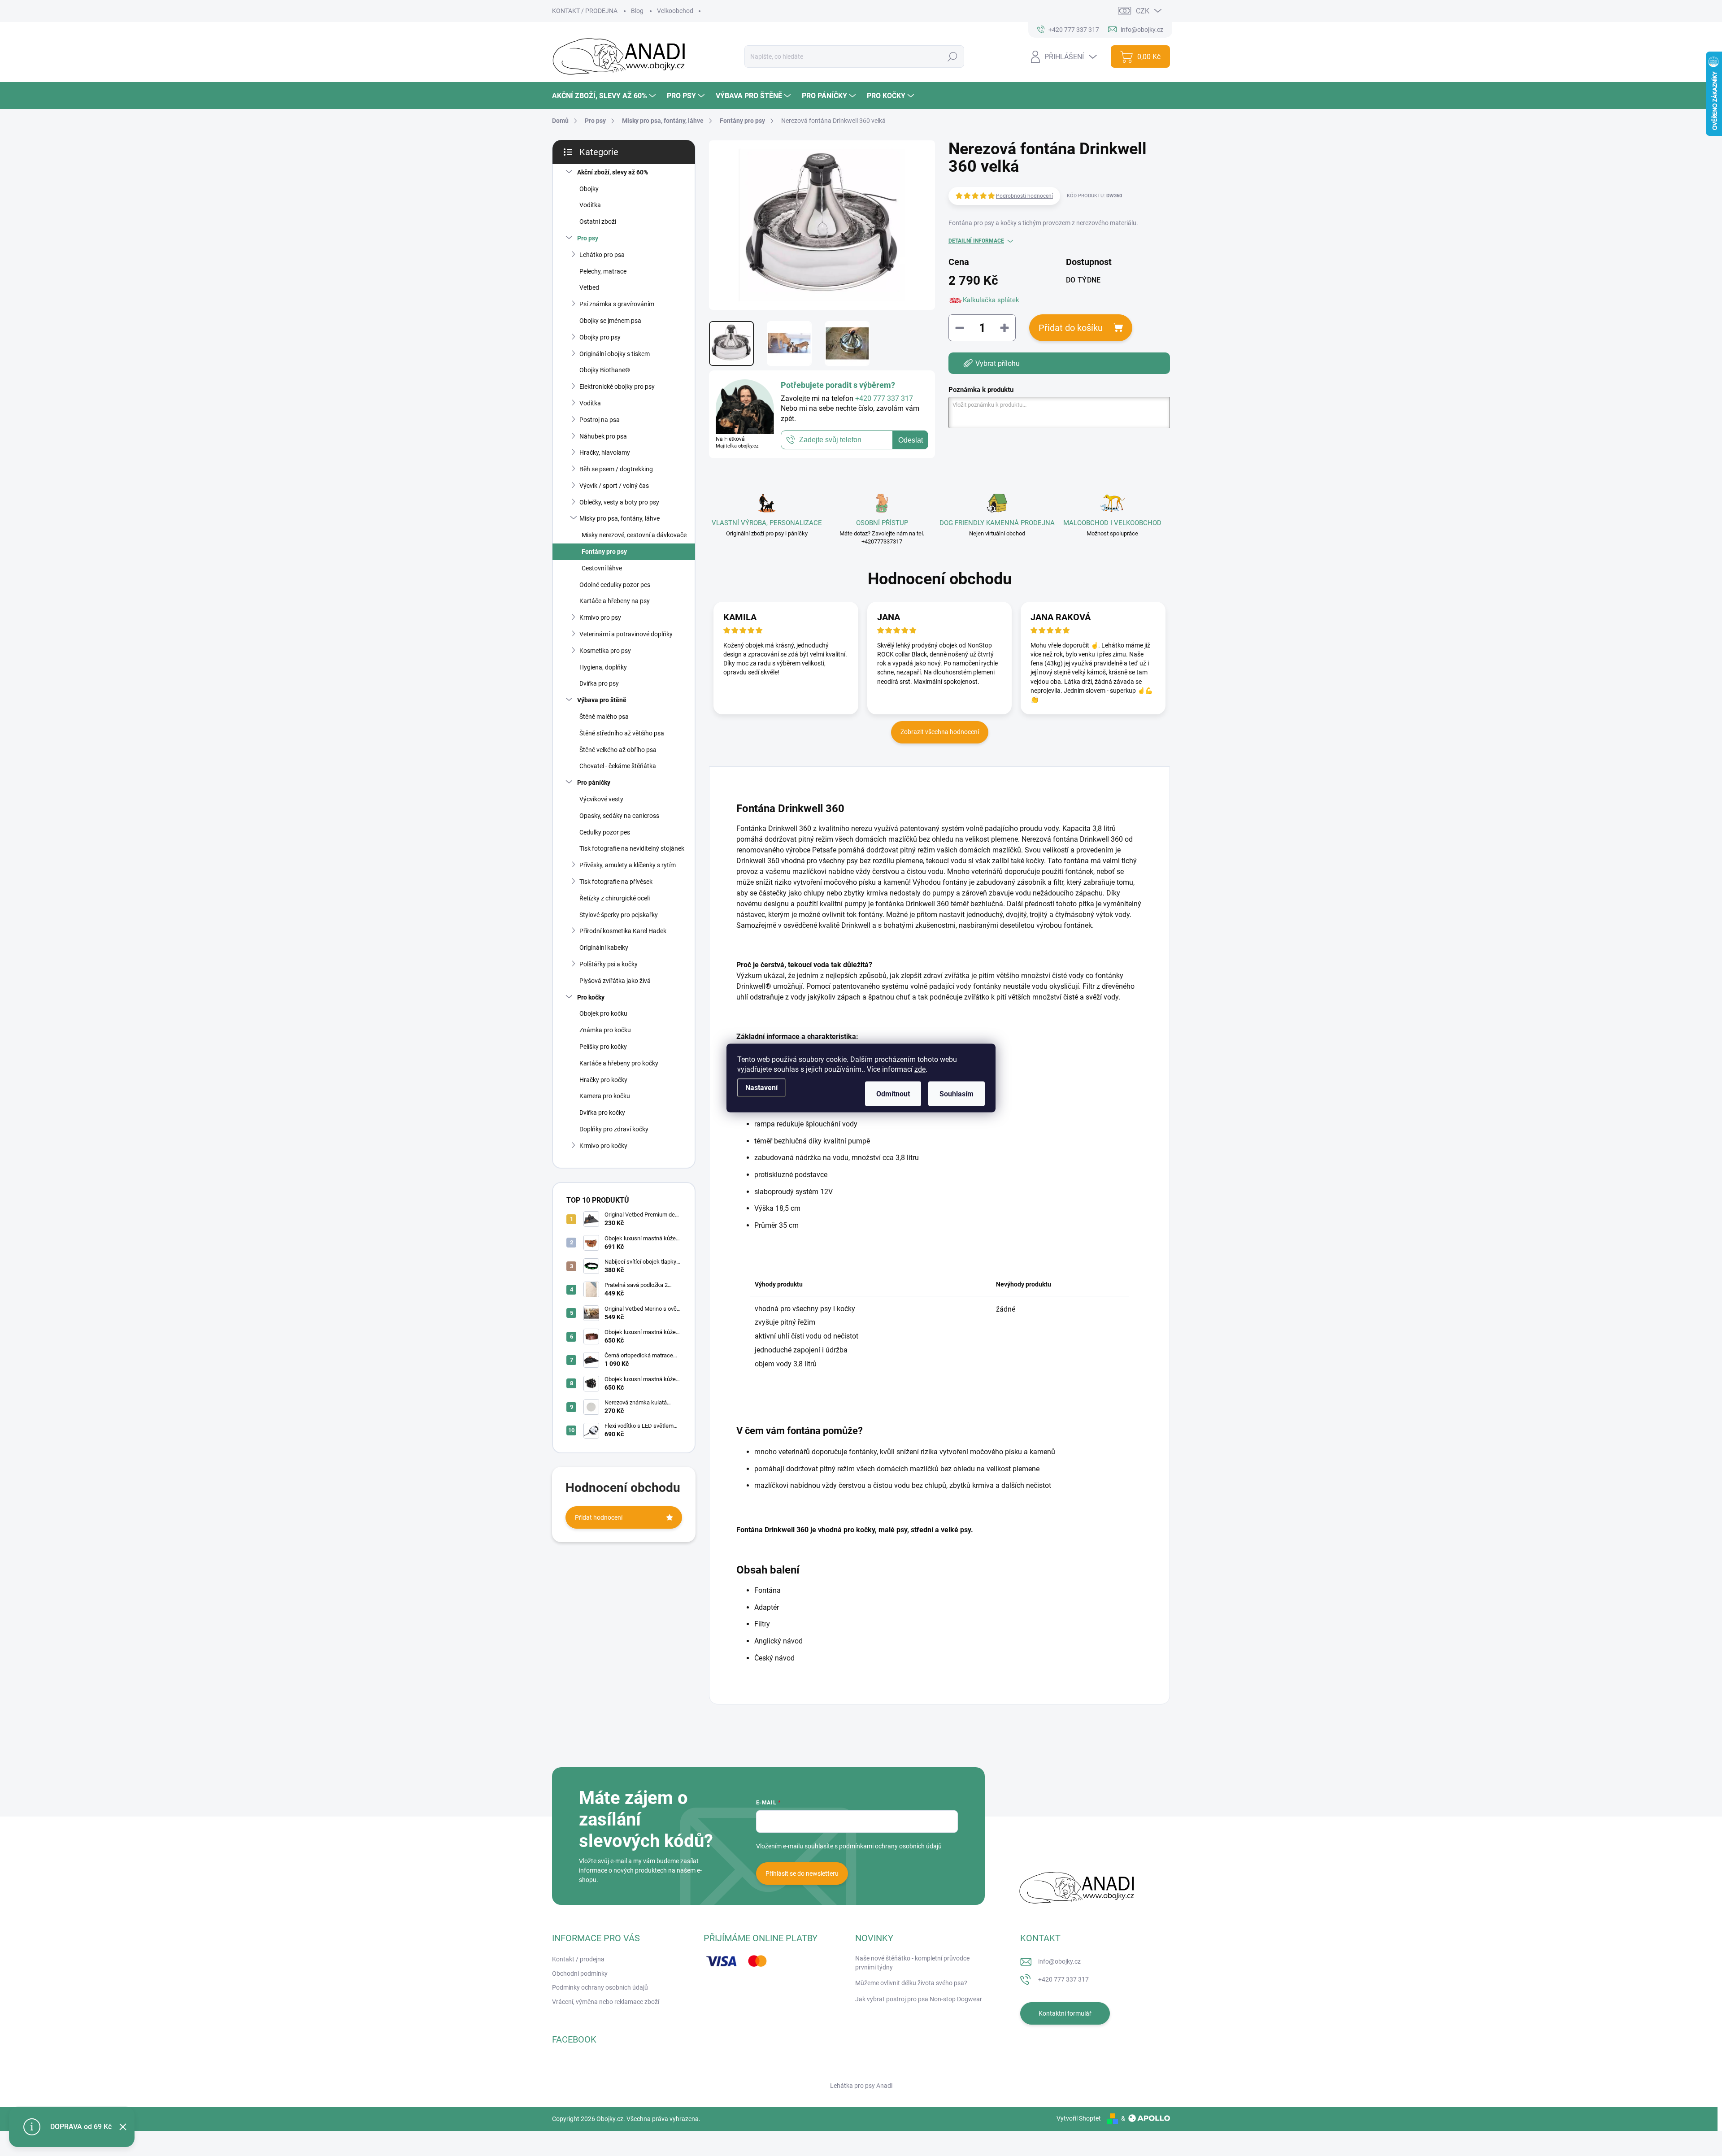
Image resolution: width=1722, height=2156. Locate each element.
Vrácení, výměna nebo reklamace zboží (606, 2002)
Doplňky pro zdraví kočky (614, 1129)
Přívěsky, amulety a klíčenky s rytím (628, 865)
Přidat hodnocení (599, 1517)
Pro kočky (591, 997)
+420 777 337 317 (1063, 1979)
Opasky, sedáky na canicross (619, 816)
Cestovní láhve (602, 568)
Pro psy (588, 238)
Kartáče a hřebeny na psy (615, 601)
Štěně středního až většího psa (622, 733)
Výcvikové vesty (601, 799)
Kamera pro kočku (605, 1096)
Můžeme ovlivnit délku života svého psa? (911, 1983)
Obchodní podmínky (580, 1973)
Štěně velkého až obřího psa (618, 750)
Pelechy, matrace (603, 271)
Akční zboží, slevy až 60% (613, 172)
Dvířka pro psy (599, 683)
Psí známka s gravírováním (617, 304)
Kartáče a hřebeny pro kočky (619, 1063)
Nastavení (761, 1088)
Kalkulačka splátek (991, 300)
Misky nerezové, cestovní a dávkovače (634, 535)
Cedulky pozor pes (605, 832)
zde (920, 1069)
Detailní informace (976, 241)
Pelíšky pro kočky (603, 1047)
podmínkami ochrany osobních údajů (890, 1846)
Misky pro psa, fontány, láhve (620, 518)
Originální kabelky (604, 948)
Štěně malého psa (604, 717)
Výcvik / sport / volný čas (614, 486)
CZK (1143, 11)
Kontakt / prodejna (578, 1959)
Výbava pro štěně (602, 700)
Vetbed (589, 287)
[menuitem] (605, 96)
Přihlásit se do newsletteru (802, 1873)
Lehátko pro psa (602, 255)
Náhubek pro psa (603, 436)
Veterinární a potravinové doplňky (626, 634)
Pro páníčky (594, 782)
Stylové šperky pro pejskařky (619, 915)
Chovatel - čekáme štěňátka (618, 766)
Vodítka (590, 205)
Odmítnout (893, 1094)
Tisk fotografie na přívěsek (616, 882)
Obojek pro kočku (603, 1013)
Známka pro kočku (605, 1030)
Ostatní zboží (598, 222)
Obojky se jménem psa (610, 321)
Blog (637, 11)
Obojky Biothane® (605, 370)
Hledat (952, 57)
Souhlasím (957, 1094)
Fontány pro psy (604, 552)
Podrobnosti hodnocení (1024, 196)
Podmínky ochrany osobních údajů (600, 1987)
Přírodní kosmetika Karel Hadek (623, 931)
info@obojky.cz (1059, 1961)
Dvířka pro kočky (602, 1113)
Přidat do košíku (1071, 328)
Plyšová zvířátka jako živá (615, 981)
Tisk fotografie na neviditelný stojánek (632, 848)
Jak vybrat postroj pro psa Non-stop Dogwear (919, 1999)
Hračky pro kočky (603, 1080)
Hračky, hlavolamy (605, 452)
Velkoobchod (675, 11)
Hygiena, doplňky (603, 667)
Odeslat (911, 440)
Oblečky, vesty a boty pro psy (619, 502)
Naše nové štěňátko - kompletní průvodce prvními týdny (912, 1963)
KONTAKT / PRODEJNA (585, 11)
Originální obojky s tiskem (615, 354)
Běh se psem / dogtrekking (616, 469)
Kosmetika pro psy (605, 651)
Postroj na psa (600, 420)
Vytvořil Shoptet (1079, 2118)
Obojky (589, 189)
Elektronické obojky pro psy (617, 387)
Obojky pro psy (600, 337)
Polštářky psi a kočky (609, 964)
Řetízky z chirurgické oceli (615, 898)
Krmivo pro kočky (603, 1146)
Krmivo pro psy (600, 617)
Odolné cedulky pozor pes (615, 585)
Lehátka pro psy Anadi (861, 2086)
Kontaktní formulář (1065, 2013)
